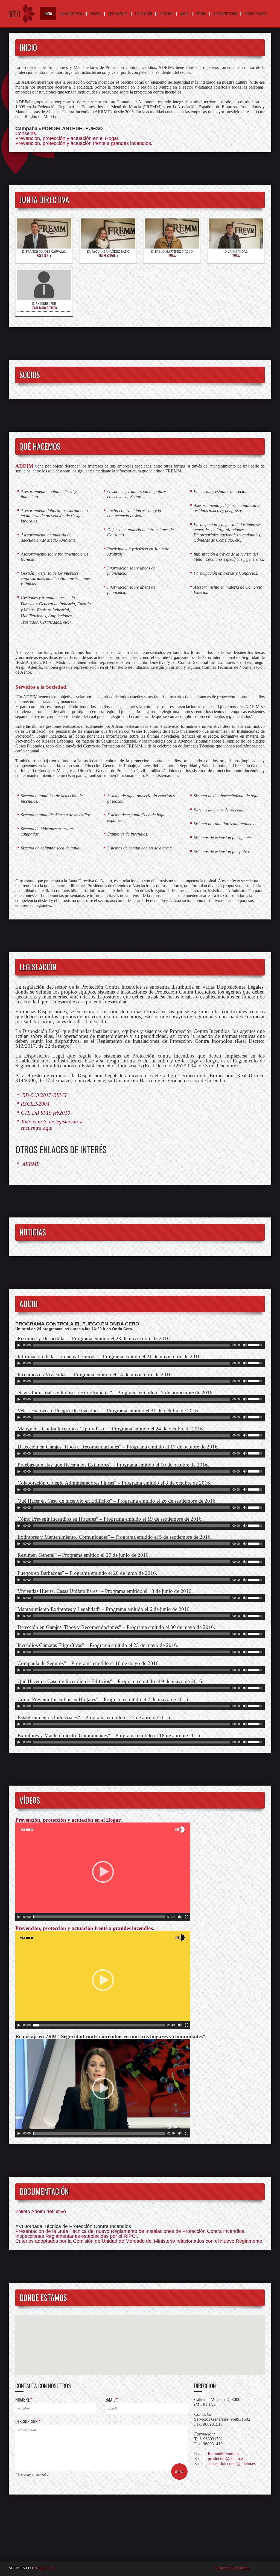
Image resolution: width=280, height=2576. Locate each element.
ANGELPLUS (44, 2568)
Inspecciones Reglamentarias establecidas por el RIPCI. (77, 2236)
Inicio (48, 14)
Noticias (166, 14)
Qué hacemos (118, 14)
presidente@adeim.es (226, 2459)
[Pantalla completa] (187, 1917)
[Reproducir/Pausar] (19, 1345)
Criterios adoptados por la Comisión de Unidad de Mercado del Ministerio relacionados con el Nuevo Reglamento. (139, 2241)
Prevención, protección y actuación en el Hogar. (67, 138)
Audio (184, 14)
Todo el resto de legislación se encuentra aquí (52, 1125)
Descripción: (28, 2422)
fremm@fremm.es (223, 2454)
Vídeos (201, 14)
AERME (30, 1164)
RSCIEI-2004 (35, 1104)
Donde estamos (256, 14)
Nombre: (24, 2400)
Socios (95, 14)
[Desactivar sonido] (245, 1345)
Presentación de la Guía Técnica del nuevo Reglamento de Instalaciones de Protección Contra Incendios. (130, 2231)
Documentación (225, 14)
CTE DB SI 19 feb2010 (46, 1113)
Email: (112, 2400)
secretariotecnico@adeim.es (232, 2463)
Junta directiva (71, 14)
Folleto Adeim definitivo (41, 2212)
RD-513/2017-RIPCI (44, 1095)
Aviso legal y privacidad (232, 2568)
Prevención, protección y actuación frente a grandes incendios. (84, 143)
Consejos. (26, 133)
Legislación (144, 14)
